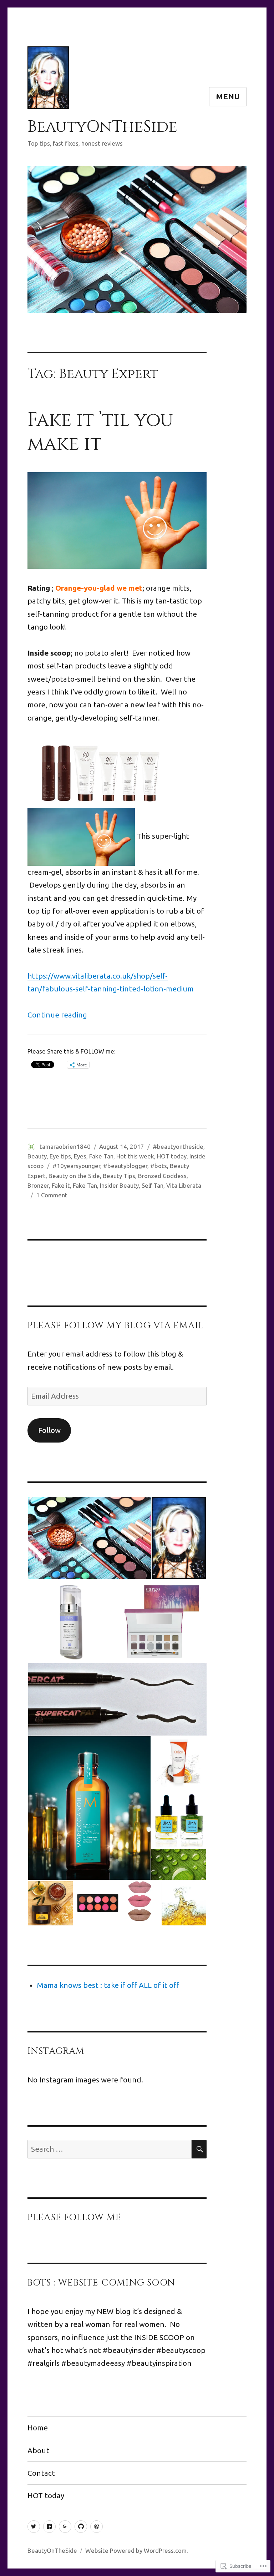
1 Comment (52, 1195)
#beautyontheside (178, 1146)
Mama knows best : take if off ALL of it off (108, 1985)
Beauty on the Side (74, 1176)
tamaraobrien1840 (65, 1146)
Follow (49, 1430)
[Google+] (65, 2527)
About (38, 2451)
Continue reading (57, 1015)
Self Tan (153, 1185)
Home (38, 2428)
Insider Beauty (119, 1185)
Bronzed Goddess (162, 1176)
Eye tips (60, 1156)
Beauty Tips (119, 1176)
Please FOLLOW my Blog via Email (116, 1326)
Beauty (37, 1156)
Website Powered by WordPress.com (136, 2550)
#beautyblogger (125, 1166)
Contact (41, 2473)
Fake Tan (101, 1156)
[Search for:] (110, 2149)
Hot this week (135, 1156)
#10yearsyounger (76, 1166)
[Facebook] (49, 2527)
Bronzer (38, 1185)
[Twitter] (34, 2527)
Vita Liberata (184, 1185)
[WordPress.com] (97, 2527)
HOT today (172, 1156)
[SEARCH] (199, 2149)
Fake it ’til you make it (100, 432)
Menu (228, 97)
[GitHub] (81, 2527)
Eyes (80, 1156)
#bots (159, 1166)
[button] (89, 1538)
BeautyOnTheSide (102, 127)
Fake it (61, 1185)
